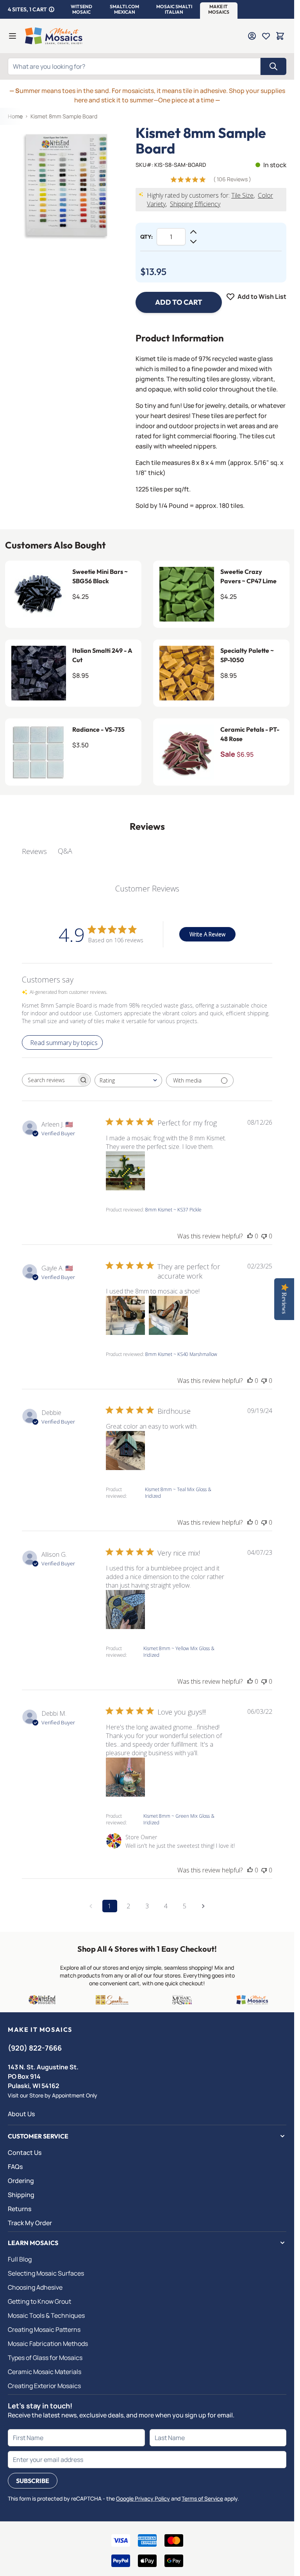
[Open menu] (12, 36)
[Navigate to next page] (204, 1906)
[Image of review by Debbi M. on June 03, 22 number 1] (125, 1777)
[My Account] (252, 36)
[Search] (273, 66)
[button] (81, 9)
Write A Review (207, 934)
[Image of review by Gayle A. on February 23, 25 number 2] (168, 1315)
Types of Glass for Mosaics (45, 2358)
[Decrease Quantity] (193, 241)
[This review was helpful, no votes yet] (250, 1236)
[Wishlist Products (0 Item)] (266, 36)
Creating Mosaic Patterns (44, 2329)
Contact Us (25, 2153)
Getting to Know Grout (39, 2301)
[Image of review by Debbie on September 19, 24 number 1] (125, 1451)
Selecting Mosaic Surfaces (46, 2273)
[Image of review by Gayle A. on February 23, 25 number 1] (125, 1315)
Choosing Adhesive (35, 2287)
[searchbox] (49, 1080)
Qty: (146, 237)
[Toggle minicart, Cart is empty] (280, 36)
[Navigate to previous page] (91, 1906)
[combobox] (128, 1080)
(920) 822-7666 (35, 2048)
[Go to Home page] (54, 36)
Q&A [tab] (65, 851)
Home (15, 116)
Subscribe (33, 2481)
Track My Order (30, 2223)
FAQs (15, 2167)
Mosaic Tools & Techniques (46, 2315)
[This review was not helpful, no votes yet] (264, 1236)
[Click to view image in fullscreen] (68, 185)
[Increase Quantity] (193, 232)
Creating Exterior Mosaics (44, 2386)
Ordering (21, 2181)
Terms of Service (202, 2498)
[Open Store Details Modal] (52, 9)
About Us (21, 2114)
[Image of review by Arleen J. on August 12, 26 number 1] (125, 1171)
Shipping (21, 2195)
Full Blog (20, 2259)
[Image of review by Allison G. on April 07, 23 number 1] (125, 1610)
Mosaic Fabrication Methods (48, 2344)
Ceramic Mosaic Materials (45, 2372)
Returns (20, 2209)
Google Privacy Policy (143, 2498)
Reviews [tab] (34, 851)
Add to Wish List (262, 297)
